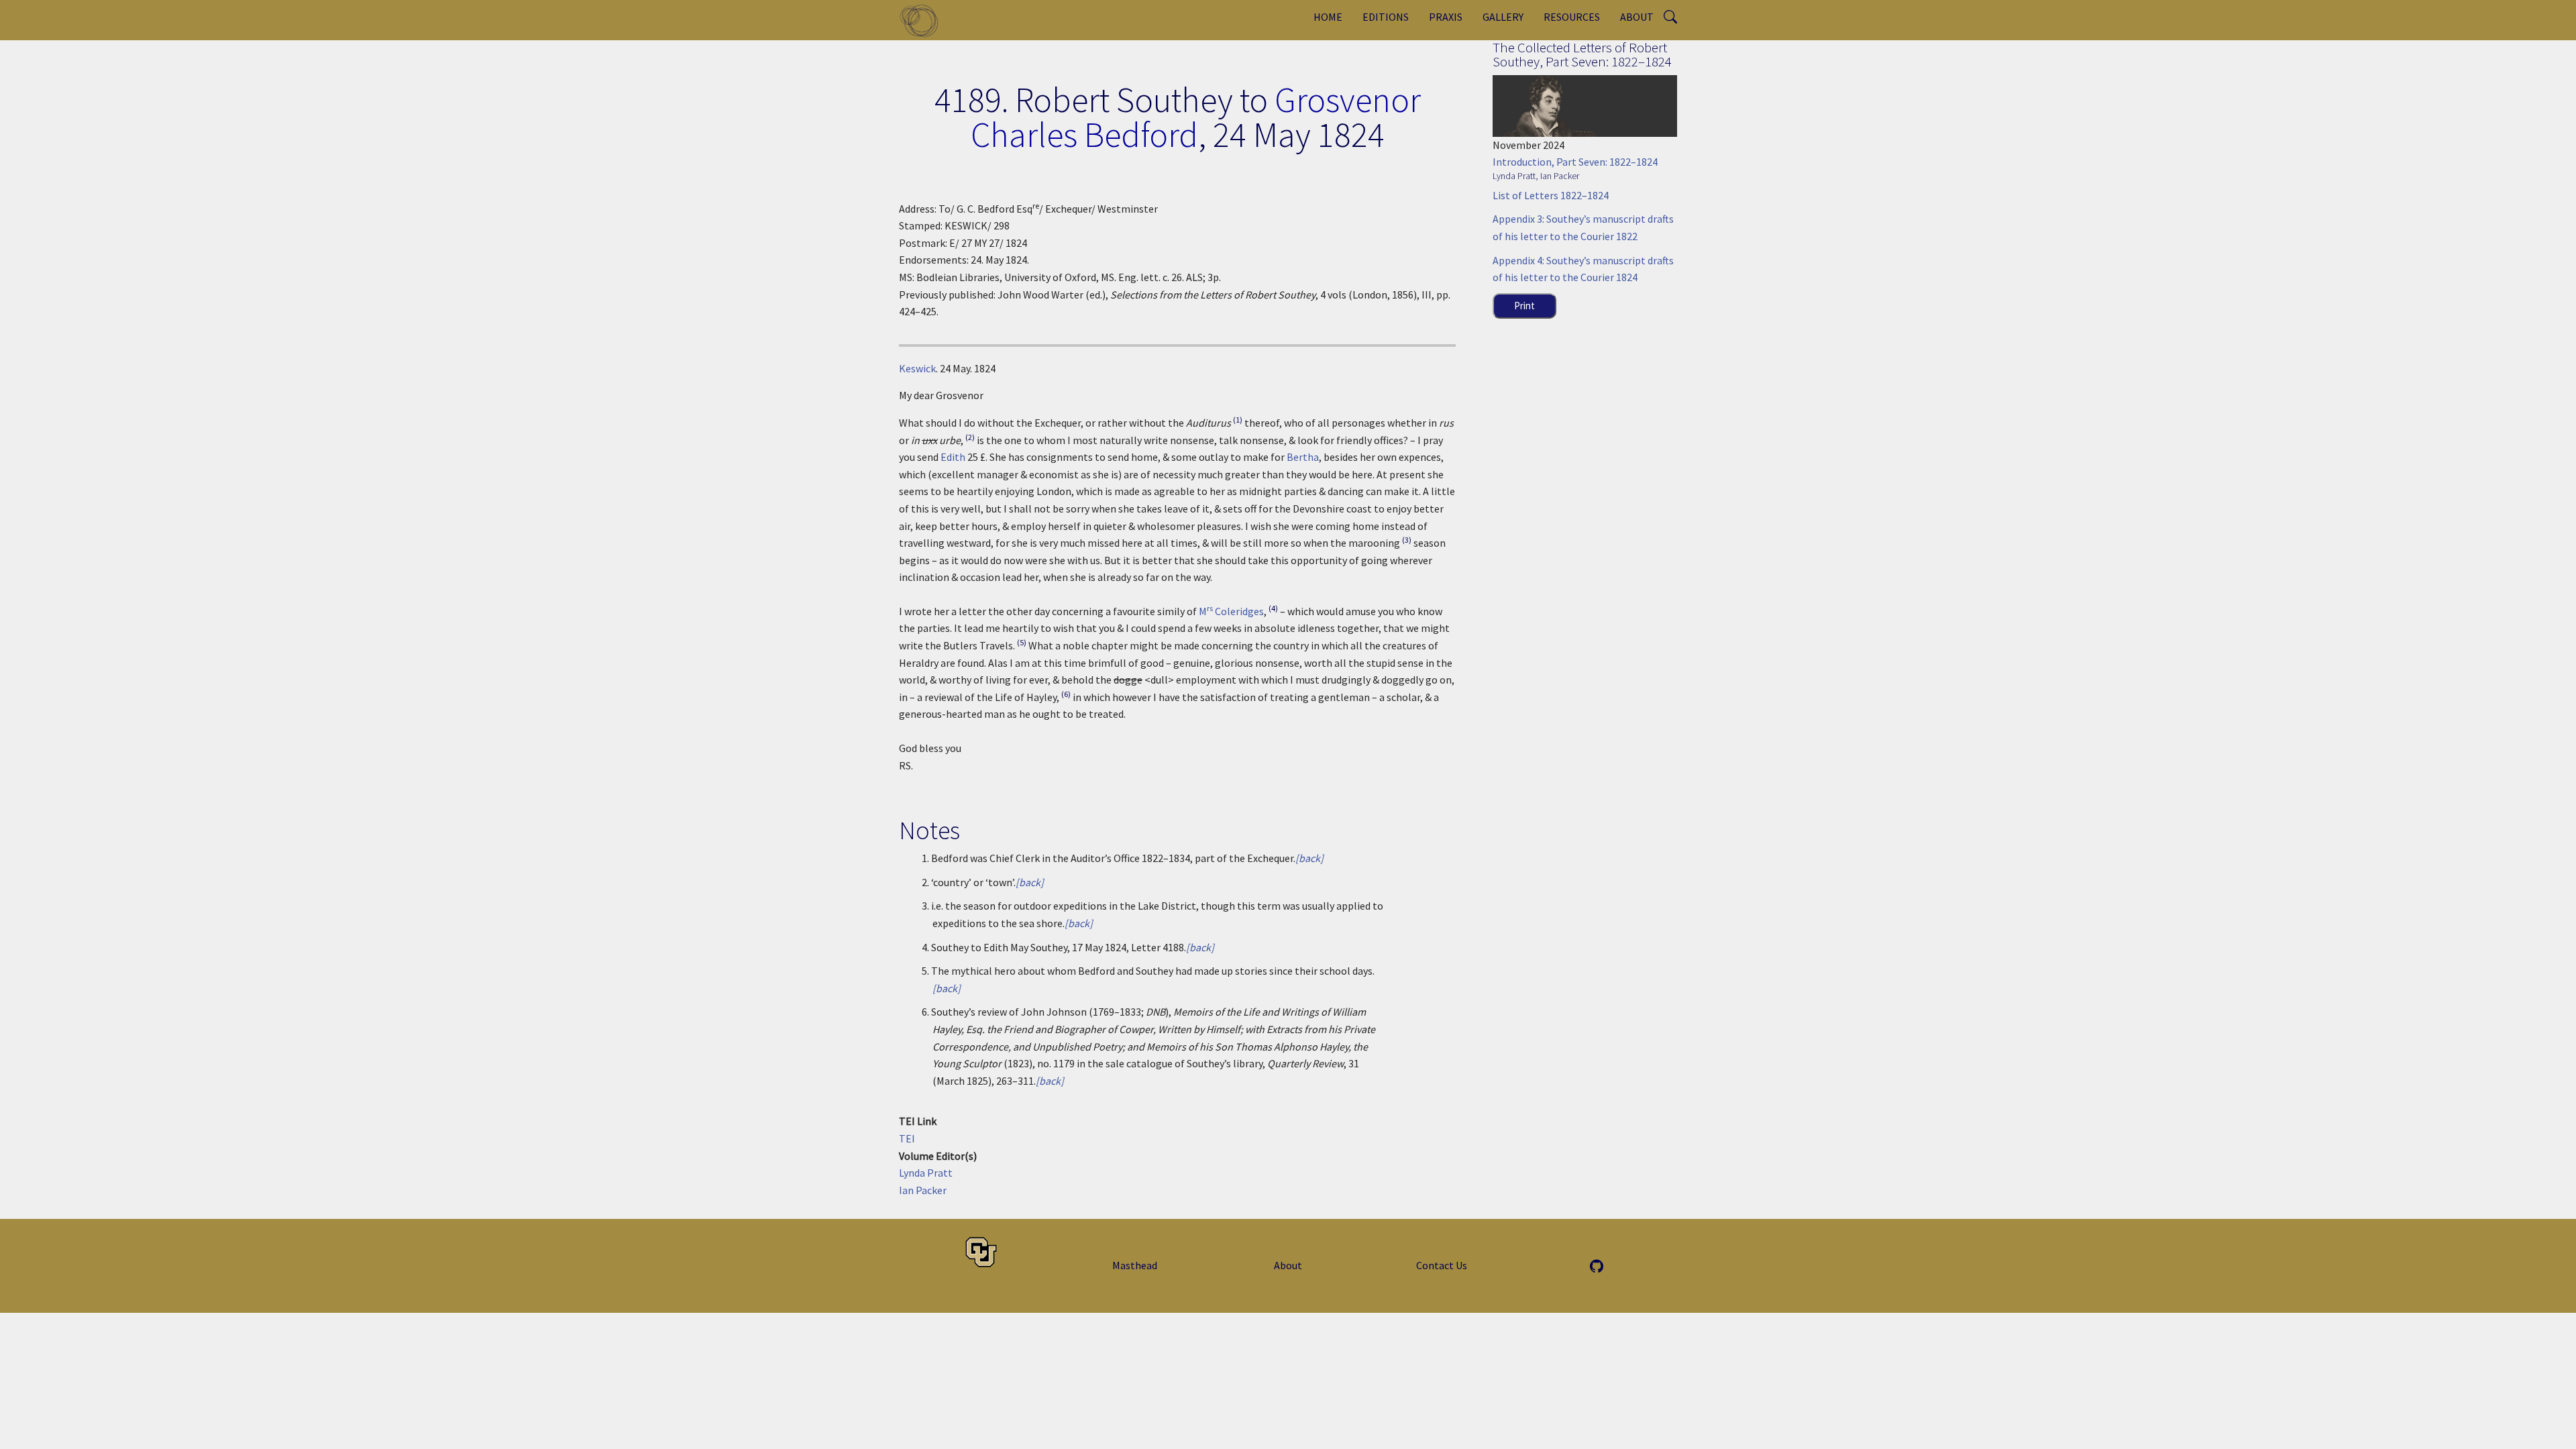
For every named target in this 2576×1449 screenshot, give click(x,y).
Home (1328, 17)
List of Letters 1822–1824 (1551, 195)
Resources (1572, 17)
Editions (1386, 17)
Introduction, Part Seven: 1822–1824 (1575, 162)
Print (1524, 306)
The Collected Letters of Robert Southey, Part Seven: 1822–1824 (1582, 54)
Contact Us (1442, 1265)
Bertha (1303, 457)
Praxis (1446, 17)
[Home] (924, 20)
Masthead (1135, 1265)
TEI (907, 1138)
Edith (953, 457)
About (1637, 17)
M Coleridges (1231, 611)
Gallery (1503, 17)
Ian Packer (923, 1190)
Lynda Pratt (926, 1173)
